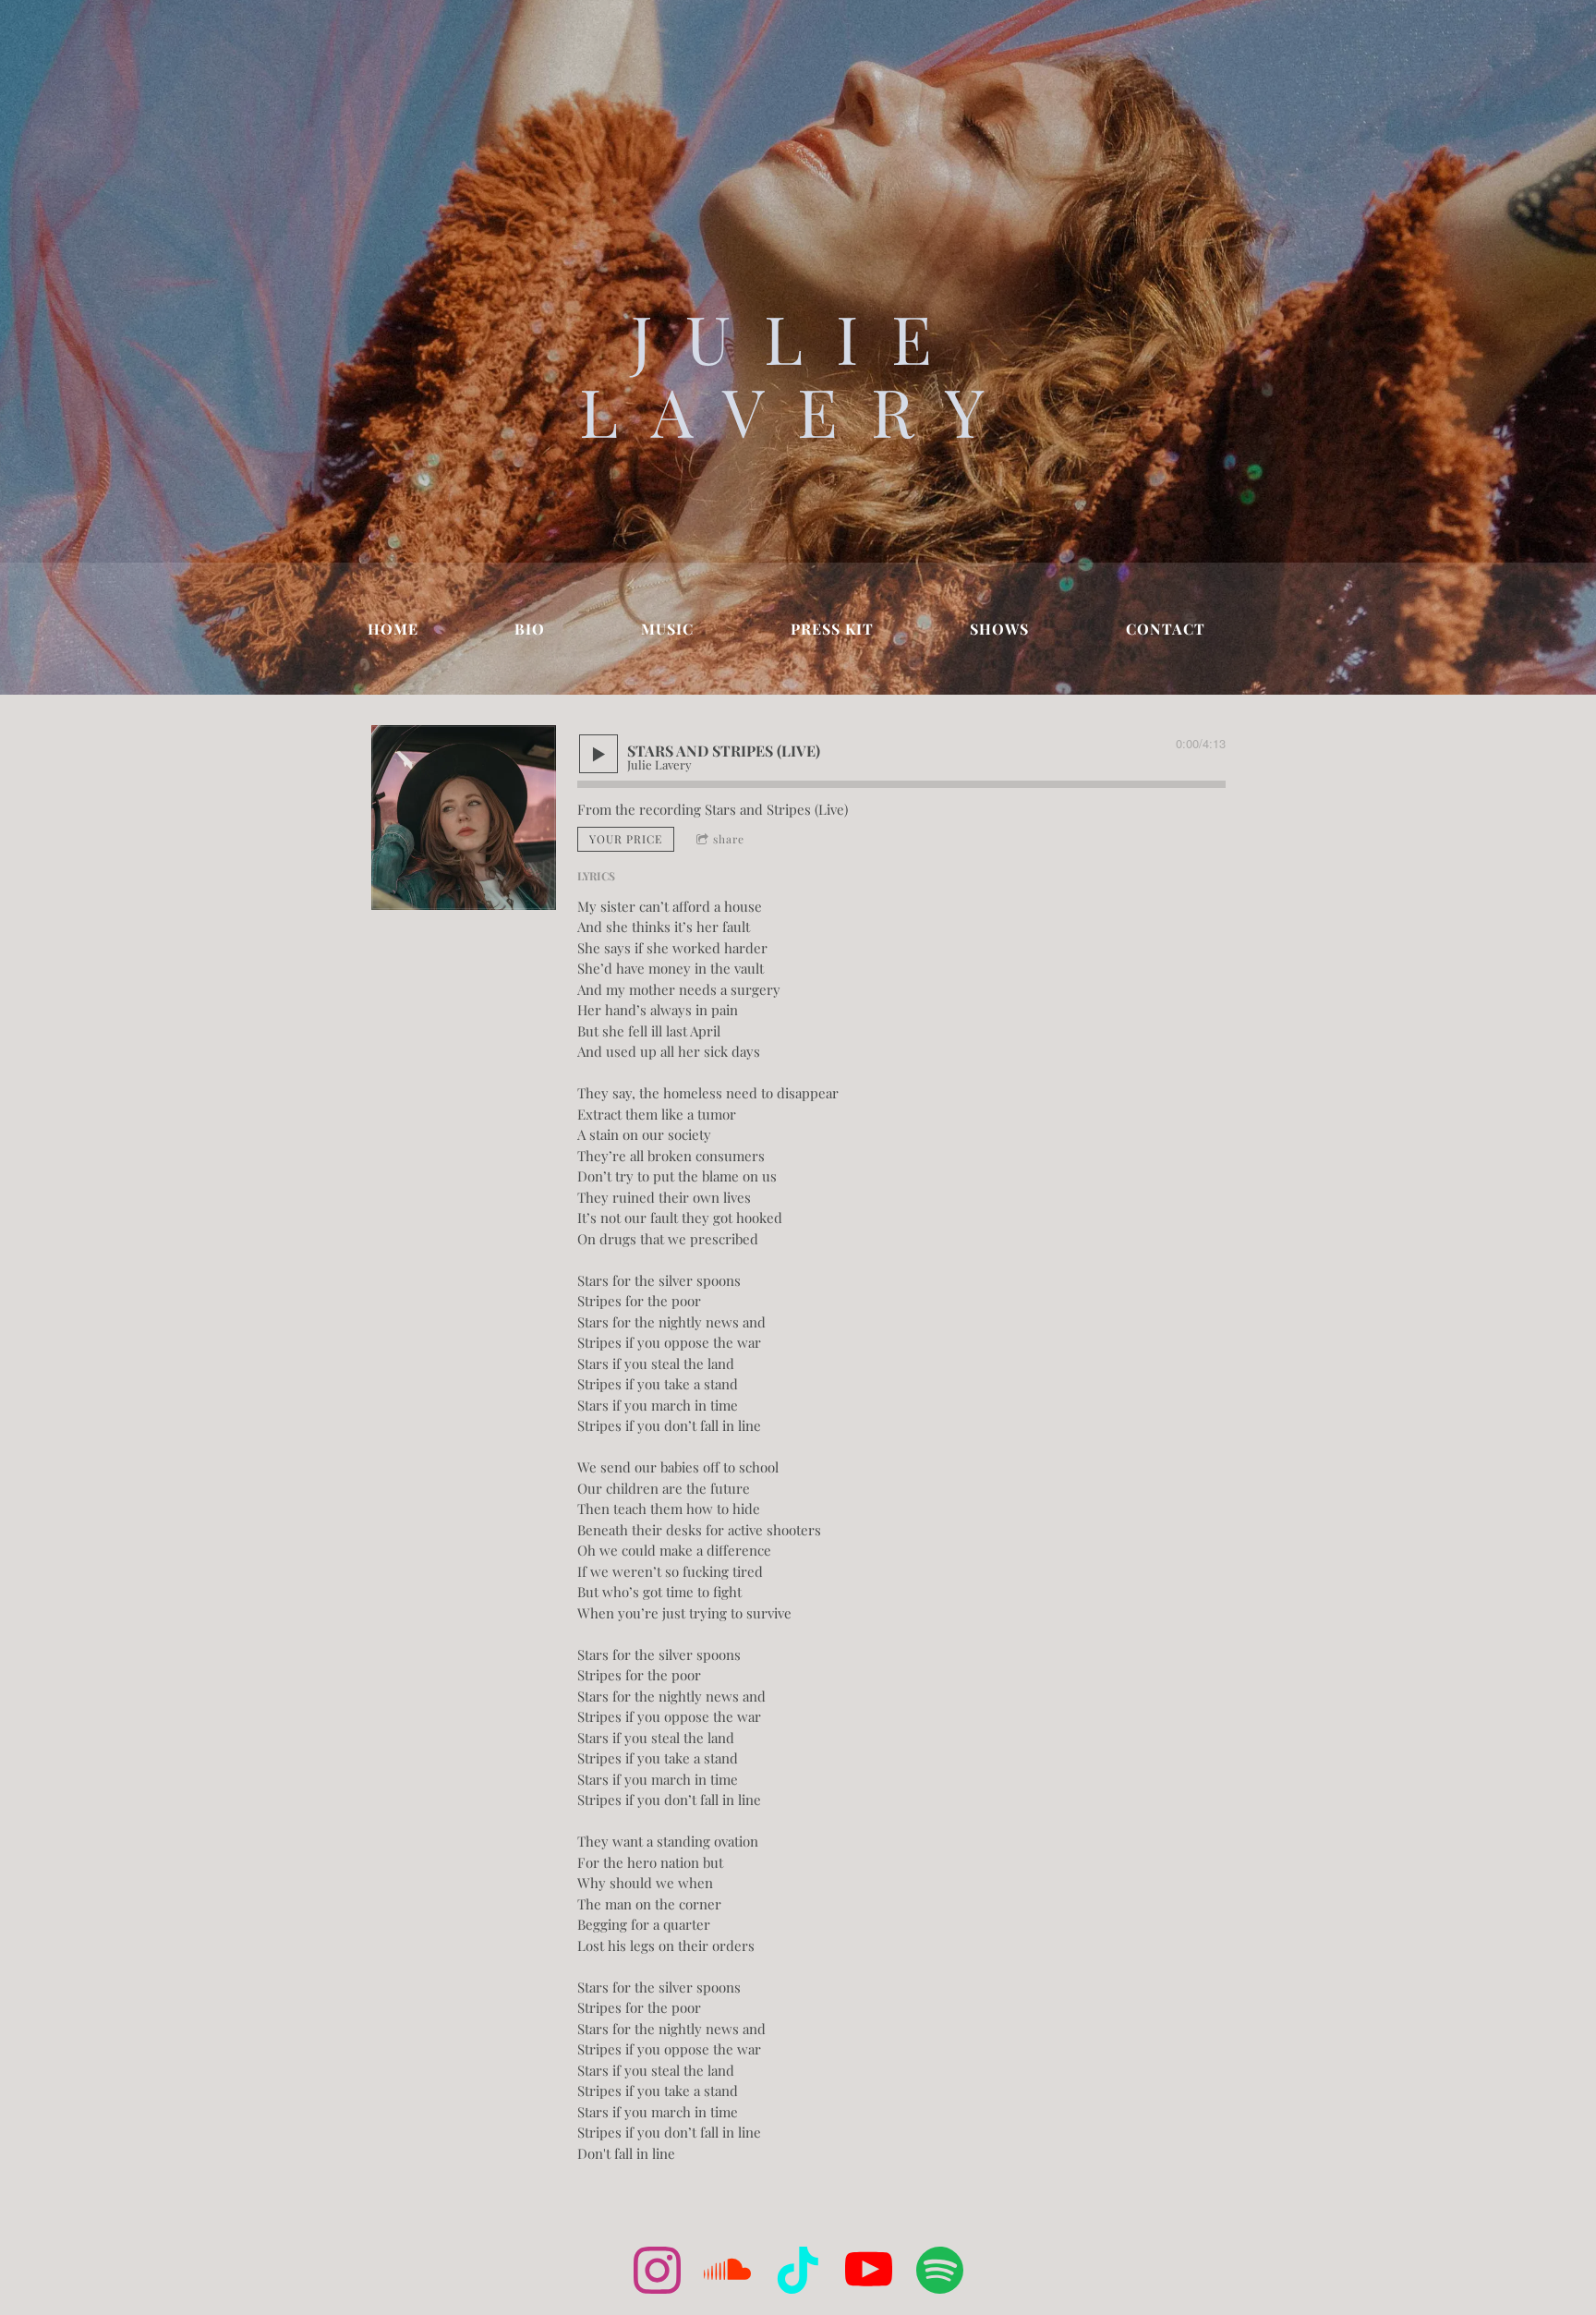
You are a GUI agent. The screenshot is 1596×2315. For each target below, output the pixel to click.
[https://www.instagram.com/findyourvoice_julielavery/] (657, 2273)
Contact (1166, 629)
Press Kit (832, 629)
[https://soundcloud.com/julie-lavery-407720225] (727, 2273)
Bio (530, 629)
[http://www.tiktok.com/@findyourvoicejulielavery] (798, 2273)
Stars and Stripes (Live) (776, 809)
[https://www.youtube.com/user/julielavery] (869, 2273)
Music (667, 629)
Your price (626, 839)
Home (393, 629)
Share (729, 839)
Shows (999, 629)
